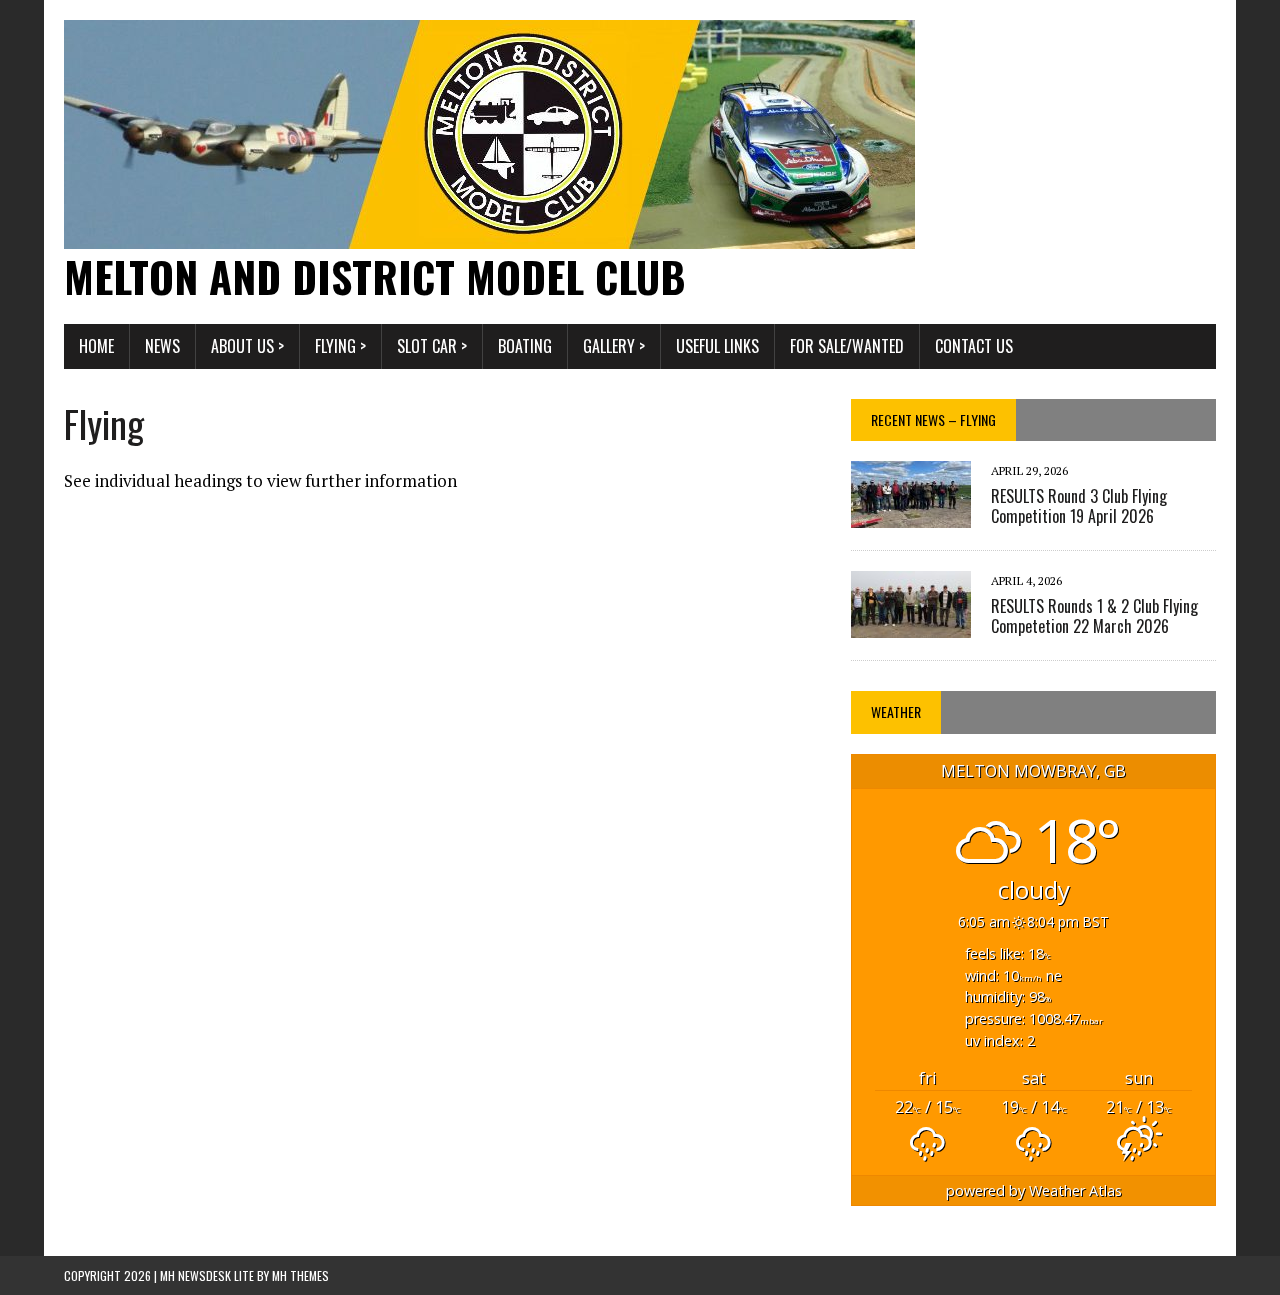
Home (96, 346)
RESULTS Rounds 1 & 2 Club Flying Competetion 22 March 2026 (1094, 616)
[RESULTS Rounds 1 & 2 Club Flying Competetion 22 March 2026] (911, 625)
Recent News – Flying (933, 419)
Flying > (340, 346)
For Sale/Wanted (847, 346)
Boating (525, 346)
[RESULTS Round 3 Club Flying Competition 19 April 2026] (911, 515)
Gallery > (614, 346)
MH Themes (300, 1275)
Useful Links (717, 346)
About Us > (247, 346)
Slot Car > (432, 346)
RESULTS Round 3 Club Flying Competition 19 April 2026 (1079, 506)
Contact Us (974, 346)
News (162, 346)
